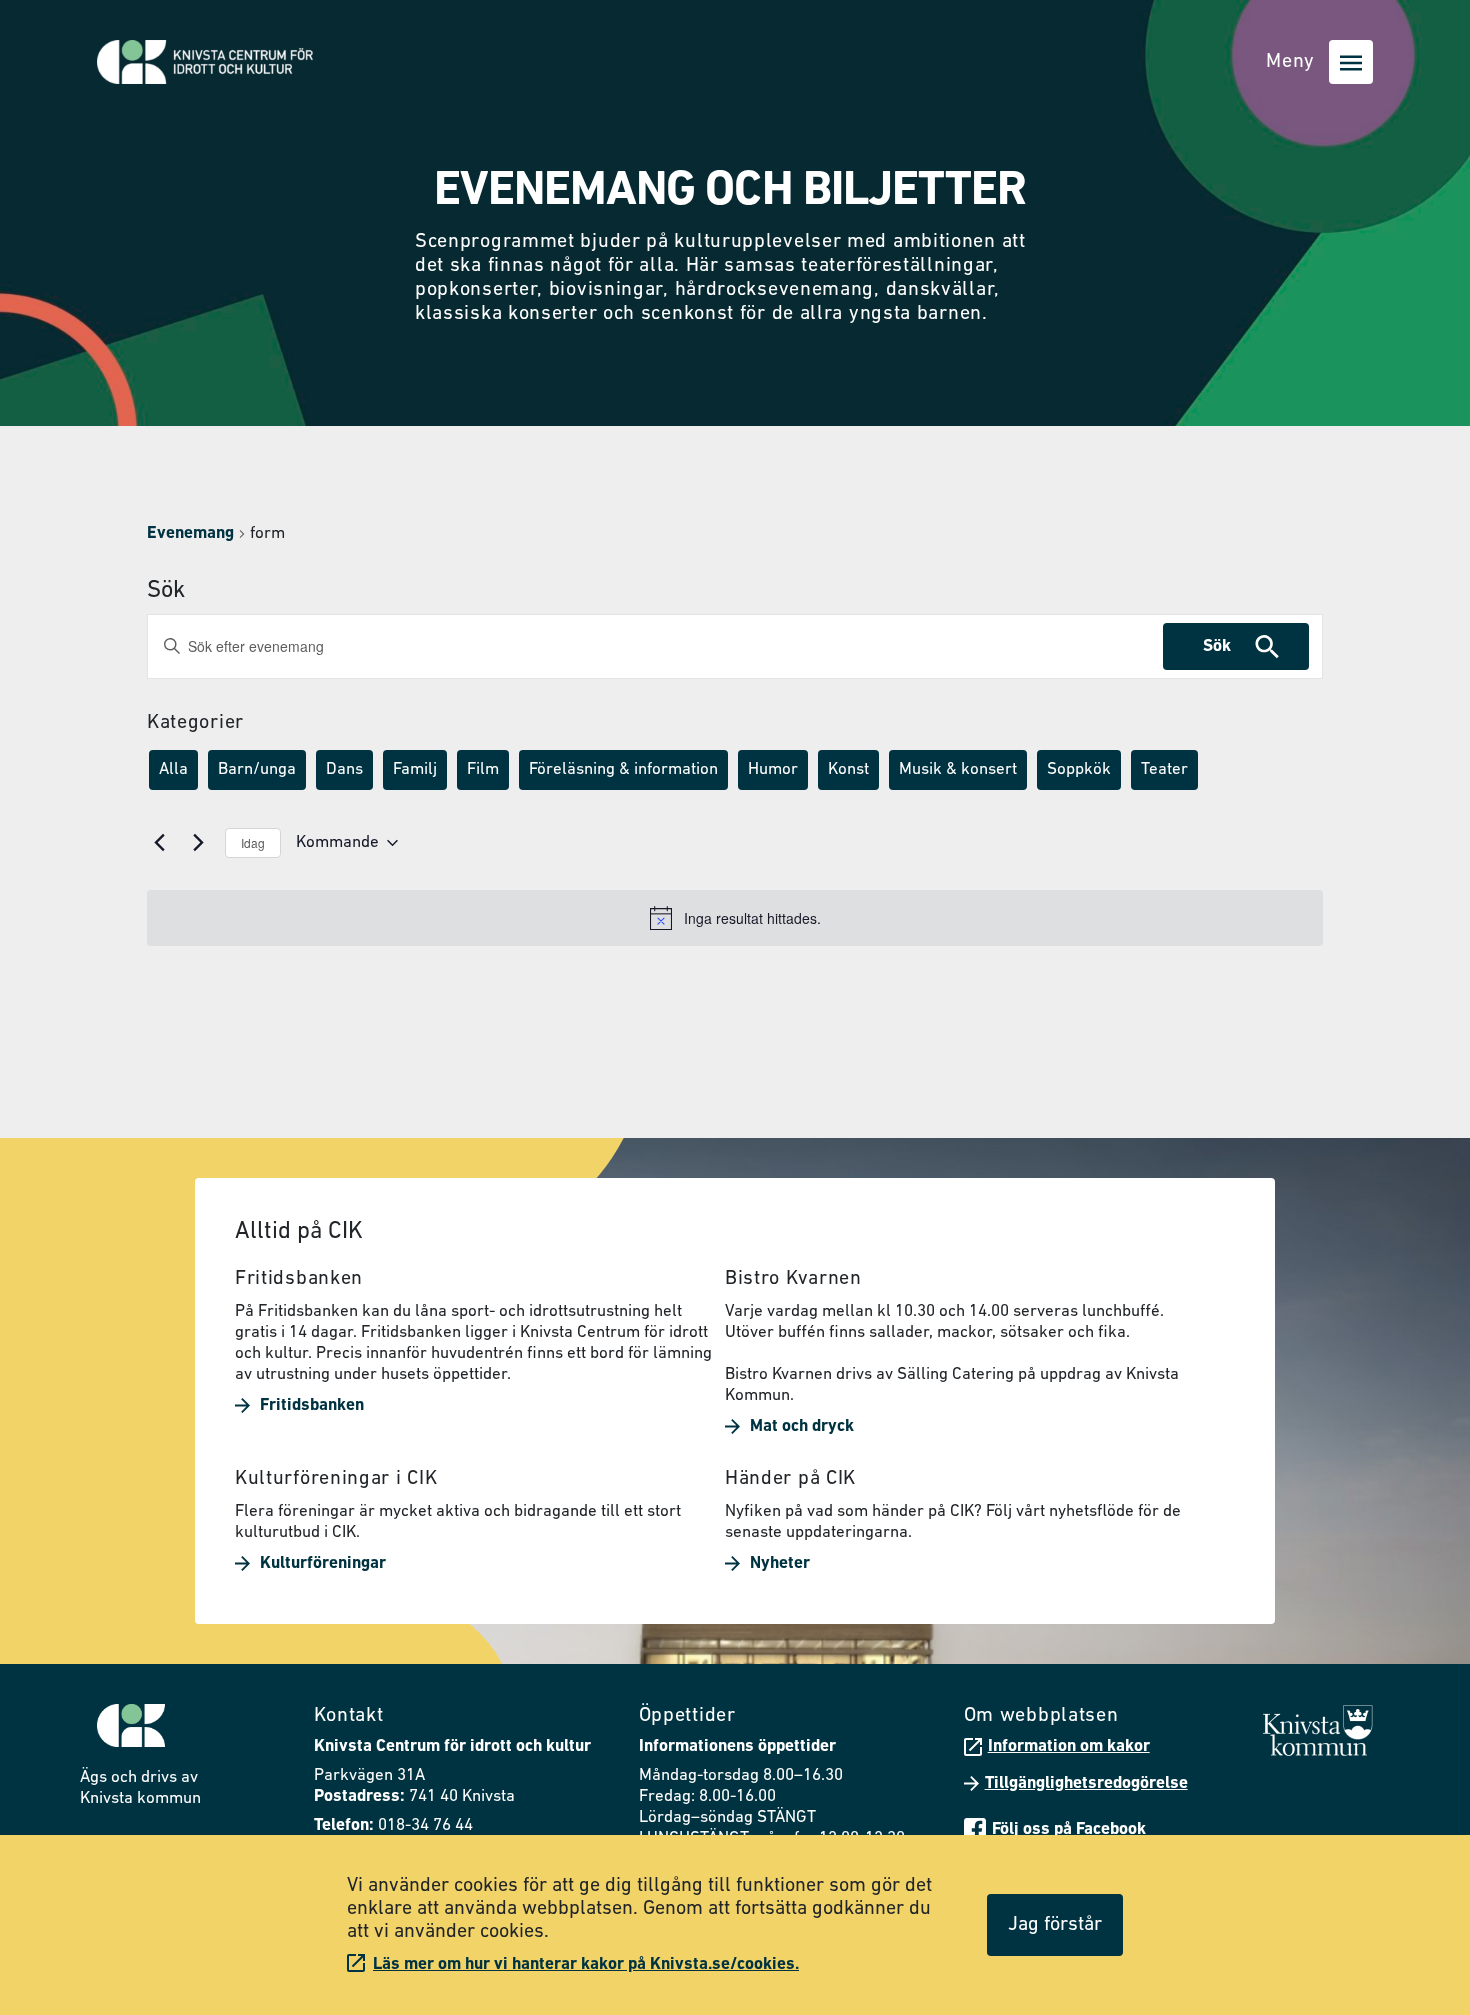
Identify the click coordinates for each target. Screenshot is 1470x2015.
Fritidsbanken (312, 1405)
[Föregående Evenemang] (159, 843)
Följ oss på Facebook (1069, 1829)
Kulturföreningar (323, 1563)
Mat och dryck (802, 1426)
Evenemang (190, 533)
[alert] (735, 918)
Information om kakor (1069, 1746)
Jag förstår (1055, 1925)
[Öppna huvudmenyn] (1351, 62)
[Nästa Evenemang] (198, 843)
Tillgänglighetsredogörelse (1086, 1783)
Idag (253, 842)
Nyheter (780, 1563)
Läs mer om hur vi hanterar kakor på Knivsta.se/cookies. (586, 1964)
